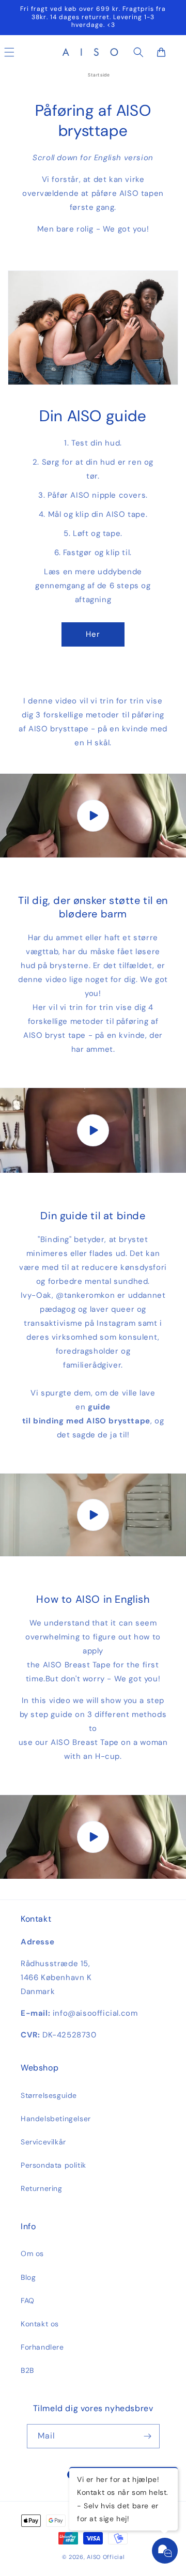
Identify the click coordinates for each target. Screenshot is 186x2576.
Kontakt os (40, 2324)
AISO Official (105, 2557)
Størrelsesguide (49, 2095)
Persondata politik (53, 2165)
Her (93, 634)
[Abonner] (148, 2436)
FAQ (28, 2301)
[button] (138, 52)
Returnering (42, 2188)
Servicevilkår (43, 2142)
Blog (28, 2277)
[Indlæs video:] (93, 816)
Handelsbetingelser (56, 2119)
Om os (32, 2253)
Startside (99, 75)
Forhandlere (42, 2347)
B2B (27, 2370)
